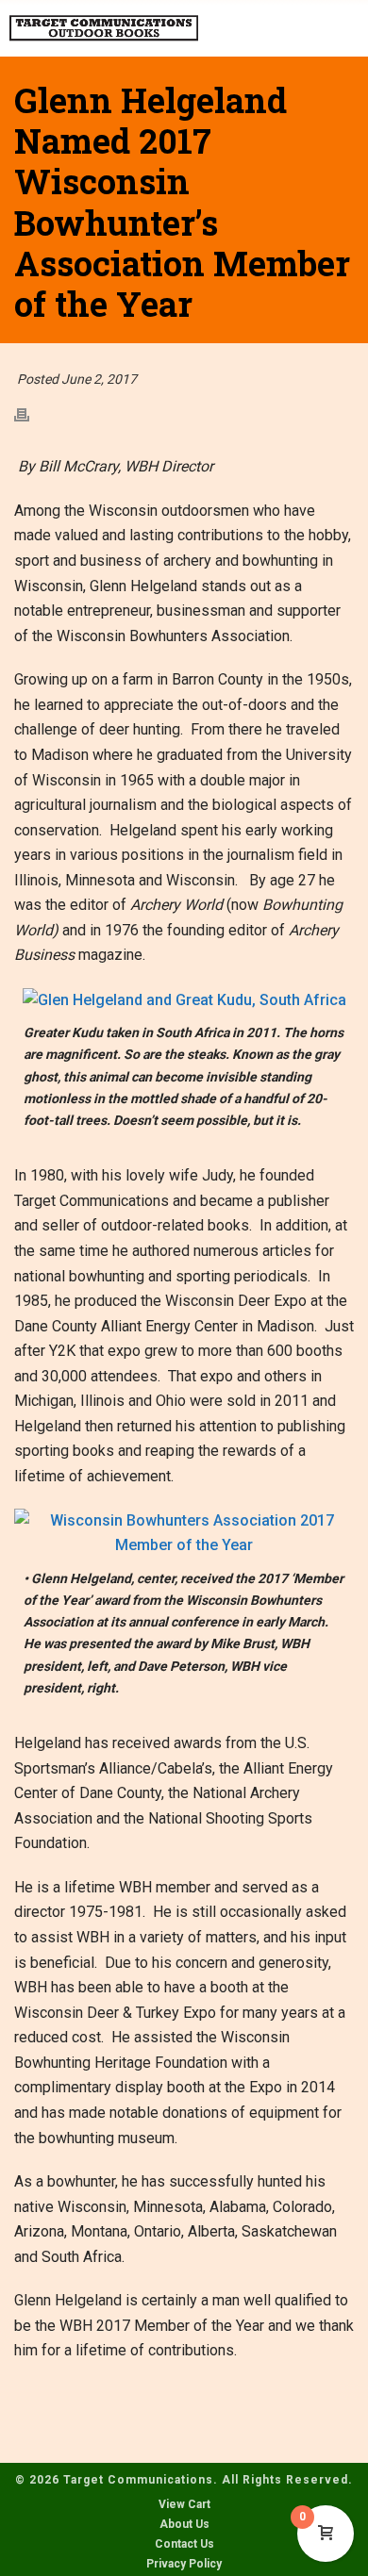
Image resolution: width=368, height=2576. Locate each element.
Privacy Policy (184, 2564)
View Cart (184, 2504)
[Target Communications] (104, 28)
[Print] (31, 414)
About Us (184, 2524)
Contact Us (184, 2544)
